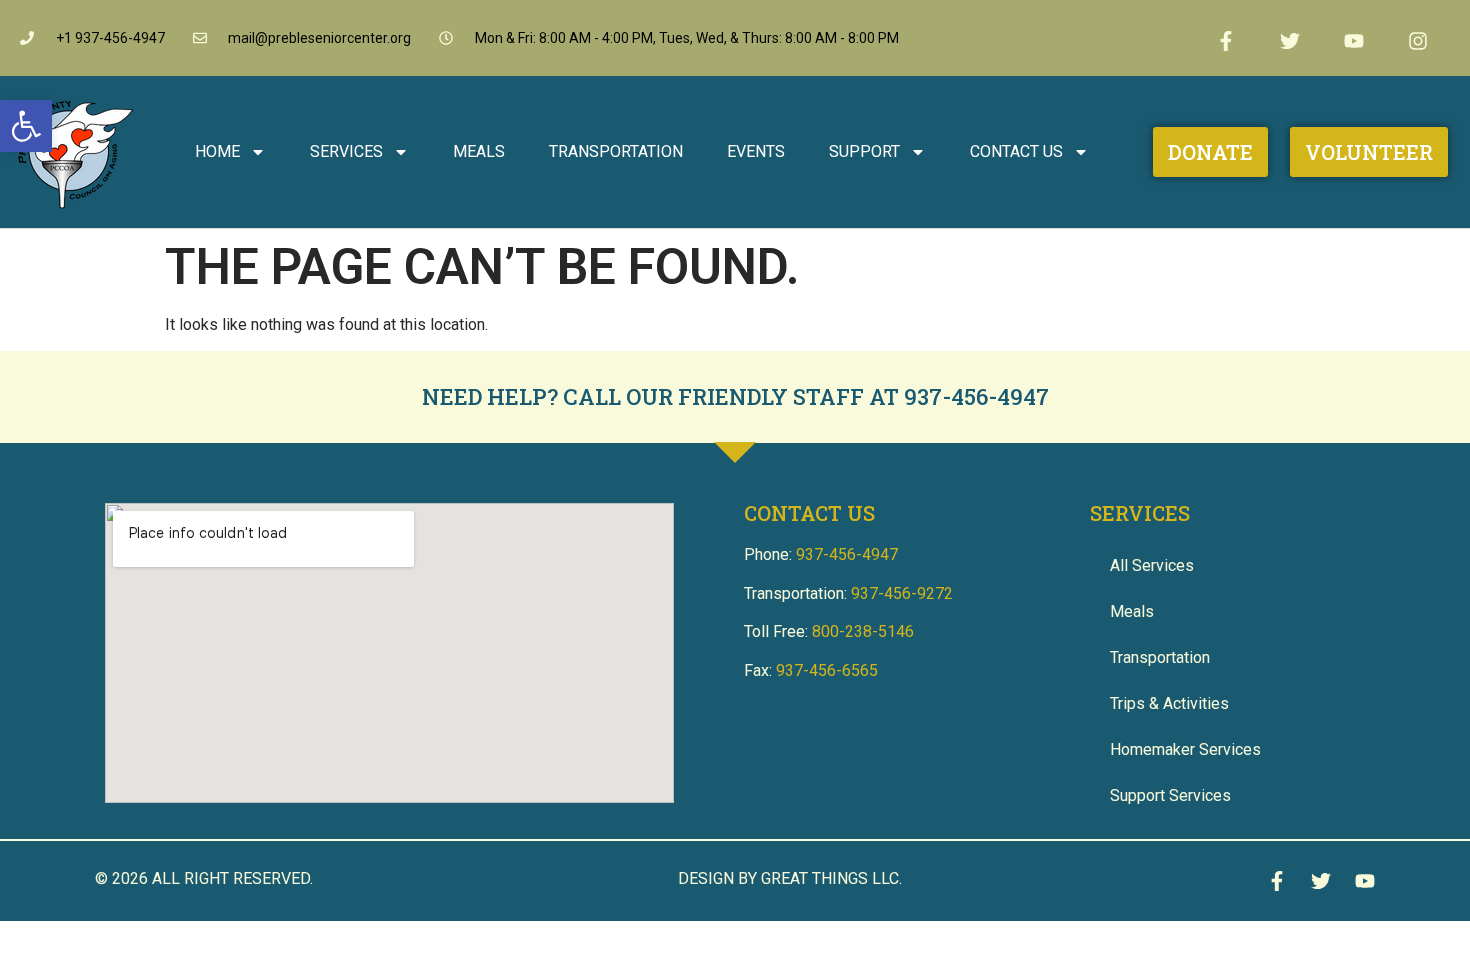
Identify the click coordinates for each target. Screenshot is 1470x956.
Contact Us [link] (1016, 151)
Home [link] (217, 151)
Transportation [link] (616, 151)
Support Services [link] (1170, 795)
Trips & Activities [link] (1169, 703)
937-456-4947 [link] (976, 396)
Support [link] (864, 151)
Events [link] (756, 151)
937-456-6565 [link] (827, 670)
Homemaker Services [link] (1185, 749)
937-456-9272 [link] (902, 593)
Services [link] (346, 151)
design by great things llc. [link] (790, 878)
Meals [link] (479, 151)
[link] (26, 126)
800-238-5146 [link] (863, 631)
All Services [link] (1152, 565)
